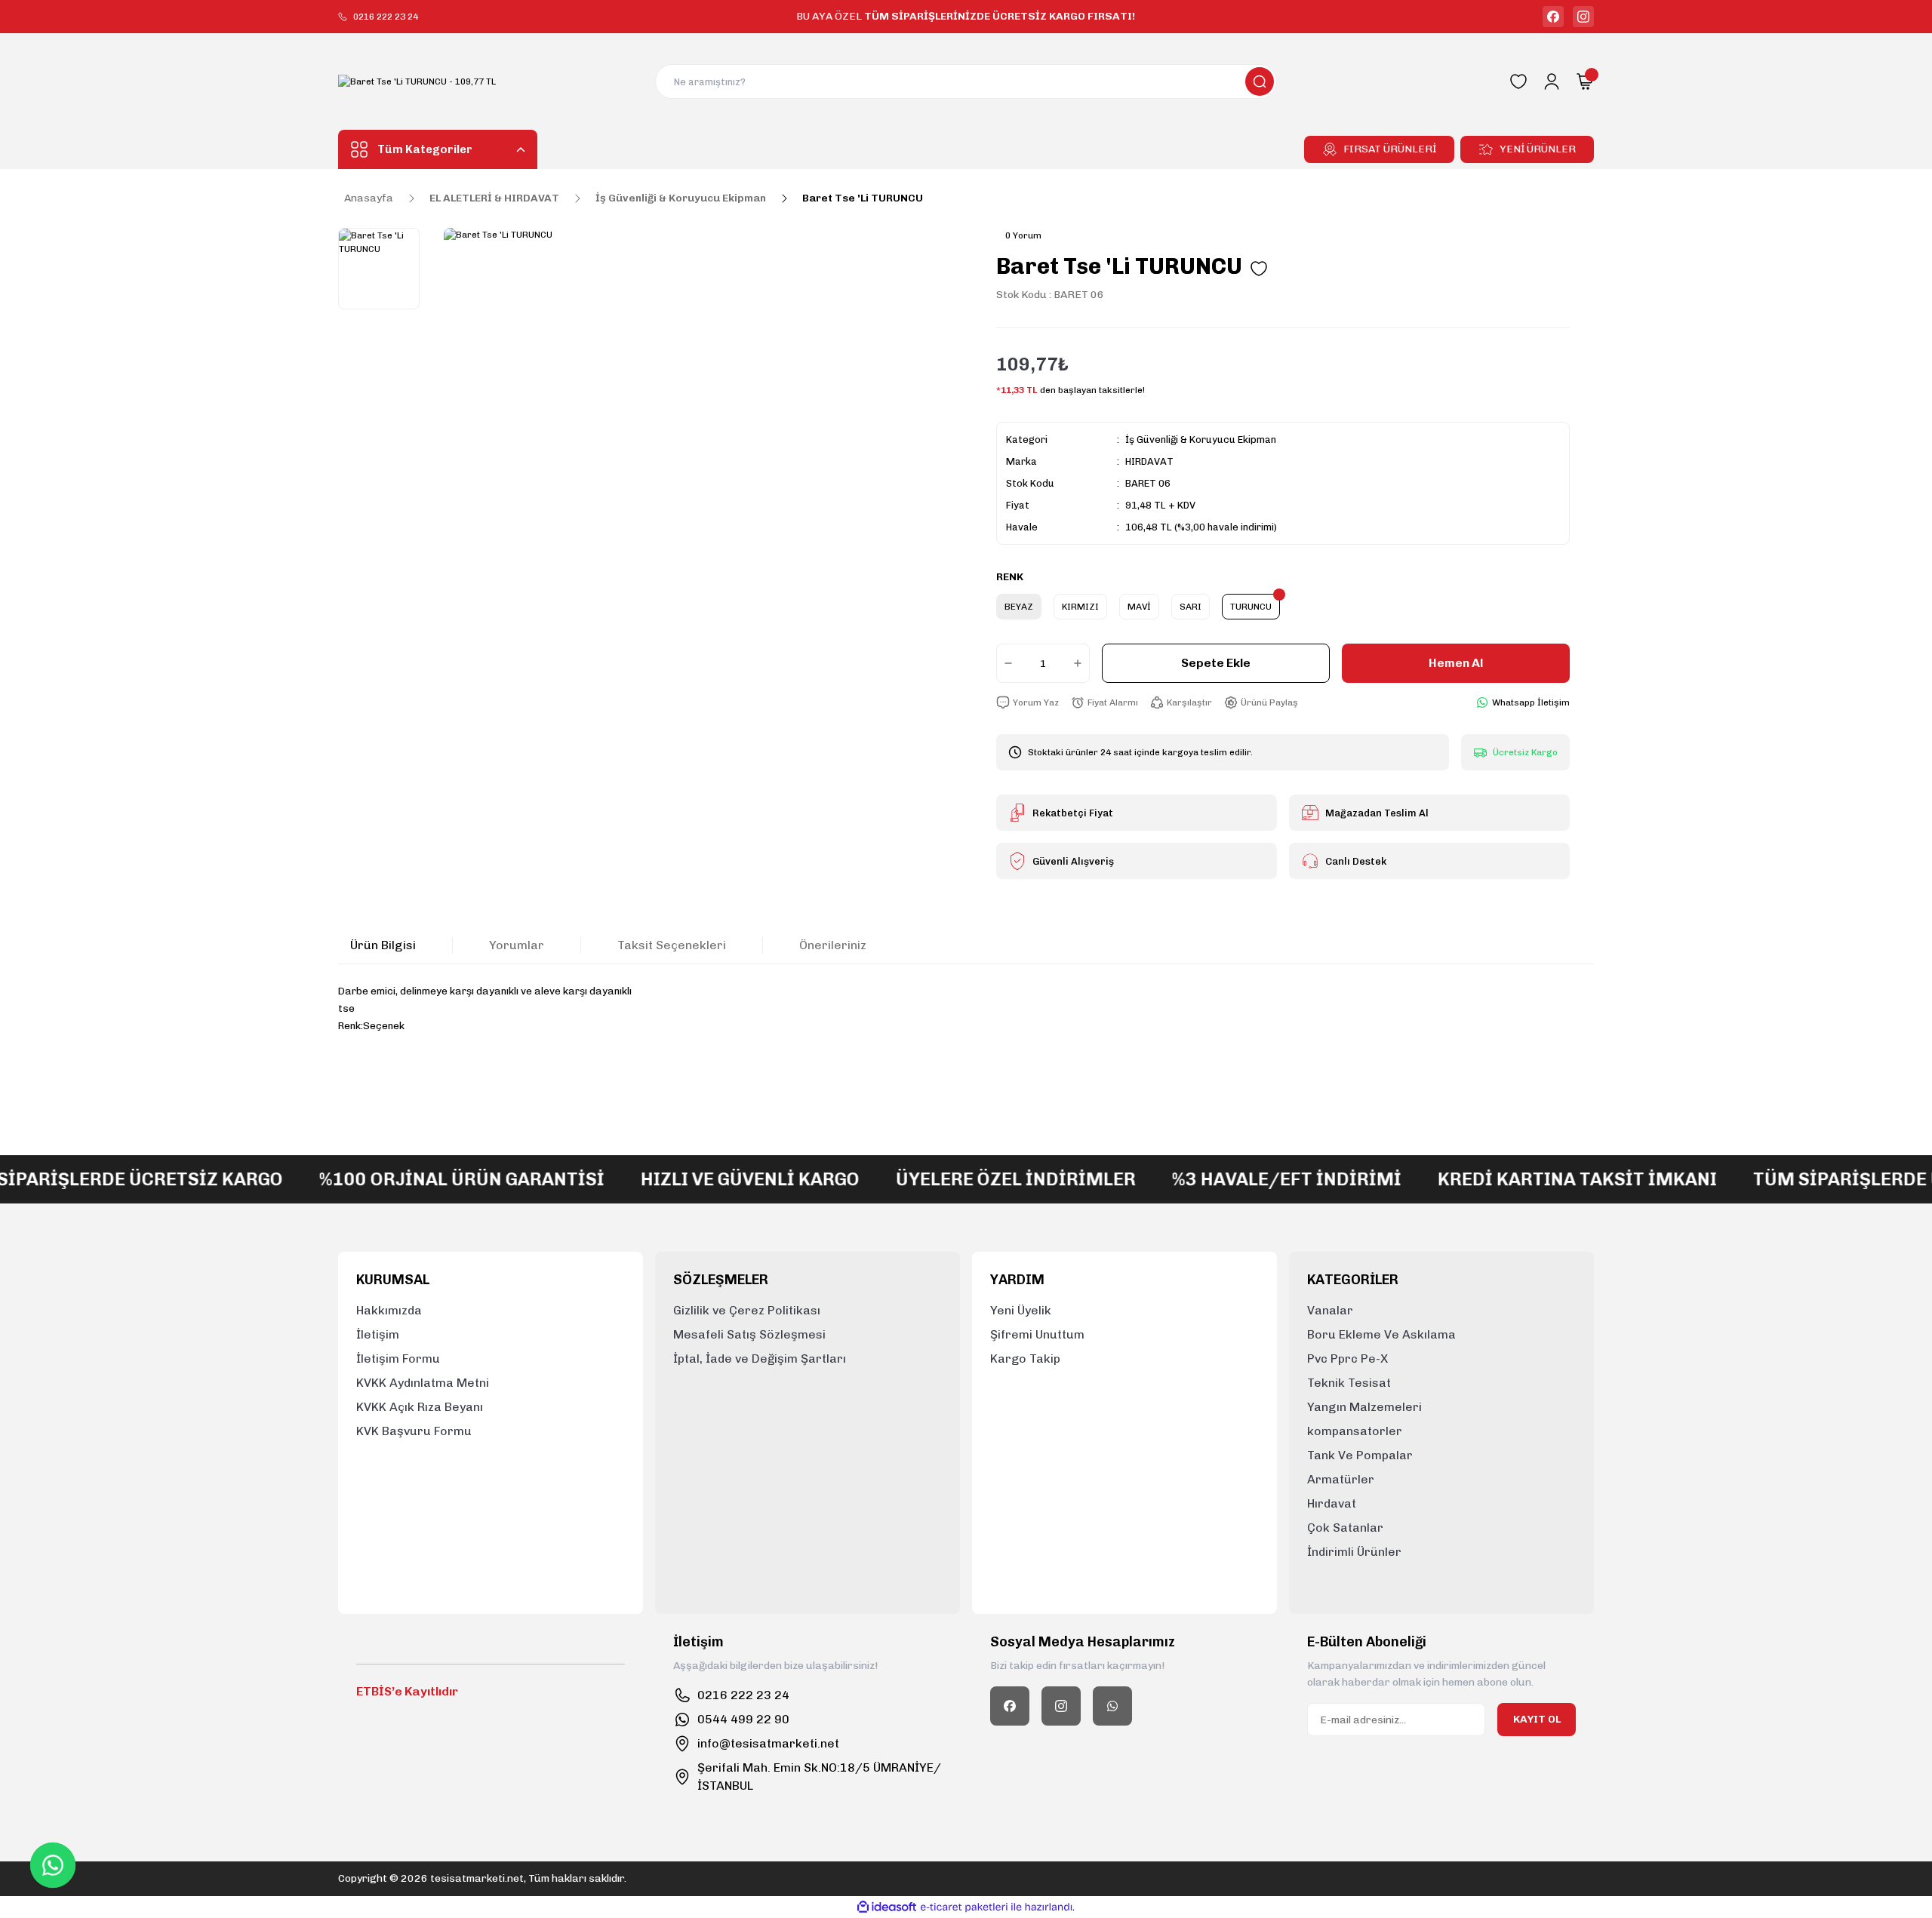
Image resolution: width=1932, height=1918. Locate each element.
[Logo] (417, 82)
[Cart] (1585, 81)
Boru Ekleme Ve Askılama (1381, 1334)
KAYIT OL (1537, 1719)
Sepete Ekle (1216, 663)
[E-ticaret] (964, 1907)
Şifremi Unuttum (1037, 1334)
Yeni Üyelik (1021, 1310)
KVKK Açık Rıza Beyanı (420, 1407)
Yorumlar (517, 945)
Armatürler (1341, 1479)
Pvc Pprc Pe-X (1347, 1359)
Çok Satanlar (1345, 1528)
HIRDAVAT (1149, 461)
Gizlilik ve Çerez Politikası (747, 1310)
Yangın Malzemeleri (1364, 1407)
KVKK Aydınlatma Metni (423, 1383)
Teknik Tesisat (1349, 1383)
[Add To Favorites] (1259, 269)
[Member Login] (1552, 81)
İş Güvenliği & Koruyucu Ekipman (1201, 440)
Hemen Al (1456, 663)
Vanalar (1330, 1310)
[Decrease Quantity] (1005, 663)
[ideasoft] (887, 1907)
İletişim (378, 1334)
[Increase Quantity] (1081, 663)
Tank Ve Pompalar (1360, 1455)
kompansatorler (1355, 1431)
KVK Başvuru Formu (414, 1431)
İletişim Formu (398, 1359)
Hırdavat (1332, 1503)
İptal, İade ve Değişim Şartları (760, 1359)
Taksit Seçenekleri (672, 945)
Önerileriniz (833, 945)
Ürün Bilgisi (383, 945)
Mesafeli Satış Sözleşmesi (749, 1334)
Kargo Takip (1025, 1359)
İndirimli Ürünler (1354, 1552)
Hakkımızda (389, 1310)
